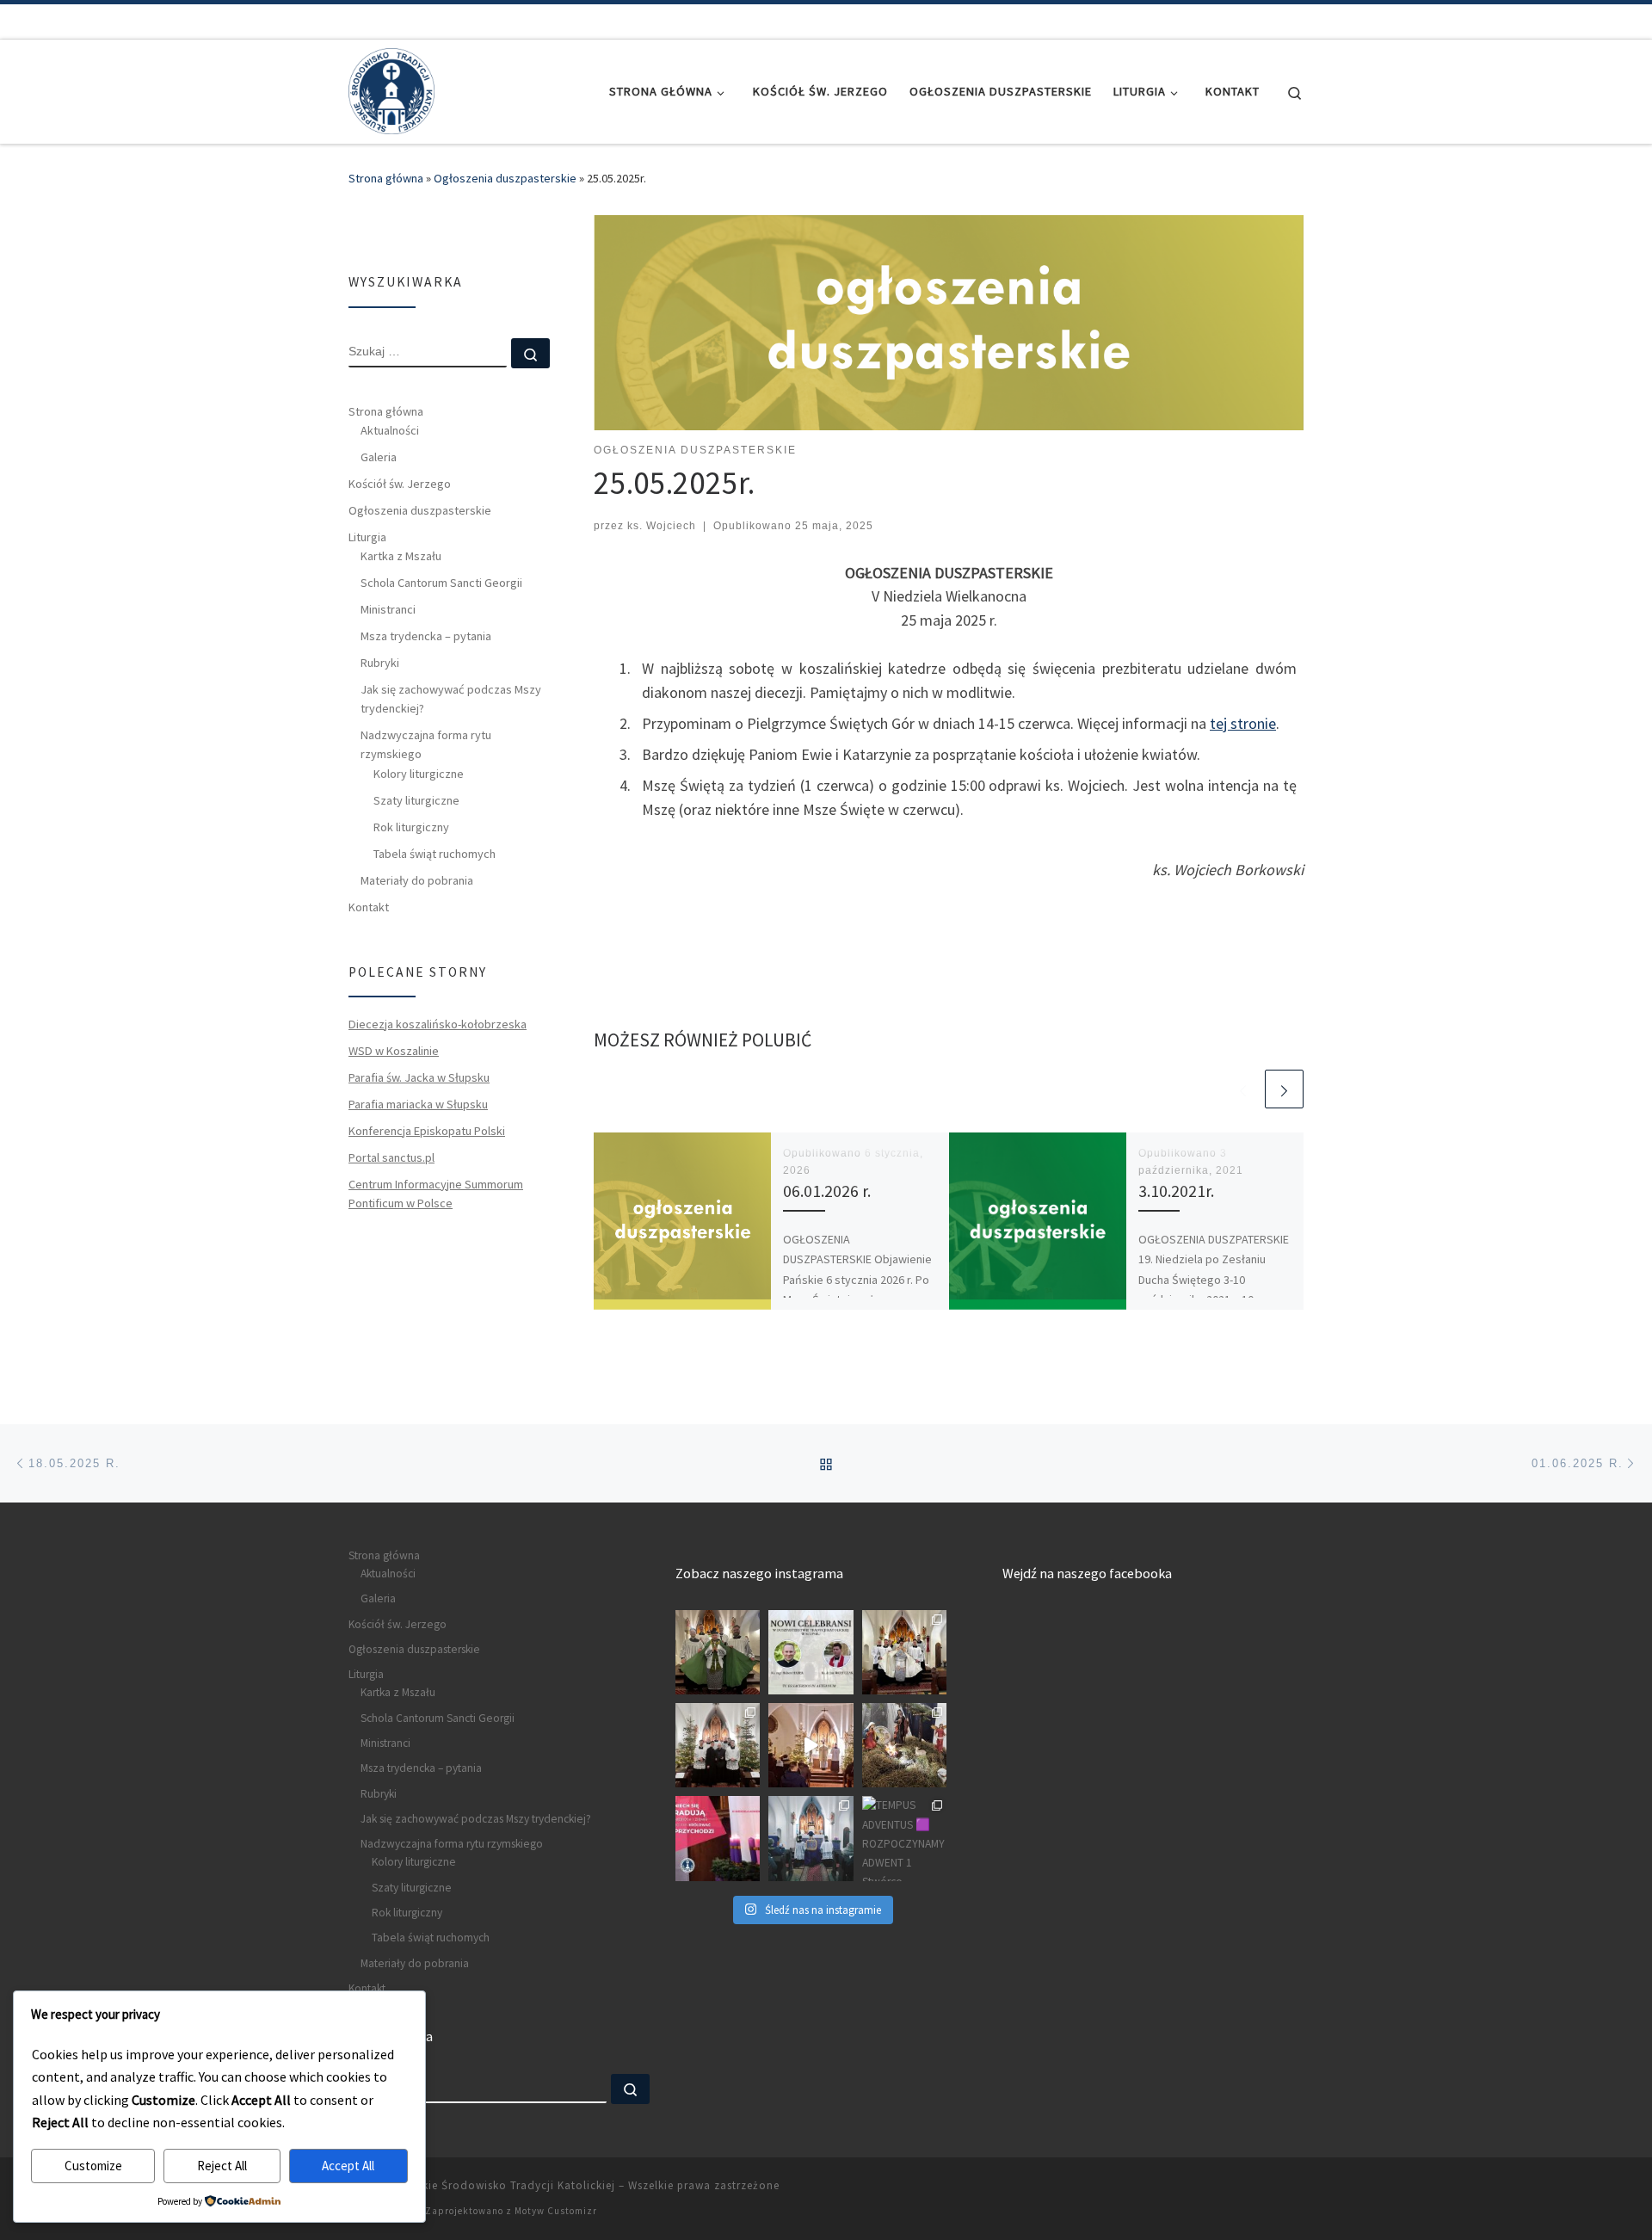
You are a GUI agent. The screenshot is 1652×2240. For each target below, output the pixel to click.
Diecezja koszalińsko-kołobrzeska (438, 1024)
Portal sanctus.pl (391, 1157)
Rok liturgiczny (411, 827)
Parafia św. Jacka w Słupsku (419, 1077)
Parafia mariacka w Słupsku (418, 1104)
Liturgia (367, 537)
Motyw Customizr (556, 2211)
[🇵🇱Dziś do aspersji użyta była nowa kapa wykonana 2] (811, 1838)
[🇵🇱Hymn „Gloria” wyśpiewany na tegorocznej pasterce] (811, 1745)
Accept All (348, 2166)
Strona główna (386, 178)
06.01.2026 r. (827, 1191)
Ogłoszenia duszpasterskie (505, 178)
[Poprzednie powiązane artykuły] (1243, 1089)
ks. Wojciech (662, 526)
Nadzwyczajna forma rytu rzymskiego (426, 744)
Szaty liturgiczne (416, 800)
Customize (93, 2166)
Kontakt (369, 907)
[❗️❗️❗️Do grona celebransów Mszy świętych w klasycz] (811, 1652)
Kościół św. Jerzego (400, 484)
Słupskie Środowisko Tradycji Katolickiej (504, 2185)
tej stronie (1243, 723)
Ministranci (388, 609)
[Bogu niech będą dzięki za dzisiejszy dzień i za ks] (718, 1652)
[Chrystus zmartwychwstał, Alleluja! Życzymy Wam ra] (904, 1652)
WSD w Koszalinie (394, 1051)
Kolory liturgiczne (419, 774)
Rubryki (380, 663)
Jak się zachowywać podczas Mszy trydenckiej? (451, 699)
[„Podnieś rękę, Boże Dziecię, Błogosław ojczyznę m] (904, 1745)
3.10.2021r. (1176, 1191)
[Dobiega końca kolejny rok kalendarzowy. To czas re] (718, 1745)
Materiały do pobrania (417, 880)
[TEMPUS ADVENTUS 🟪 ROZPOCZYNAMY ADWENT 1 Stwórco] (904, 1838)
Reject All (222, 2166)
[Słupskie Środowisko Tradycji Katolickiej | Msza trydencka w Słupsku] (391, 88)
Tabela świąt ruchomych (435, 854)
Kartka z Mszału (401, 556)
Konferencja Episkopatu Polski (427, 1131)
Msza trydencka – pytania (426, 636)
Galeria (379, 457)
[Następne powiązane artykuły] (1284, 1089)
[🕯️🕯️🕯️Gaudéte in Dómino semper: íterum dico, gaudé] (718, 1838)
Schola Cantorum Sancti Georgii (441, 583)
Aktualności (390, 430)
